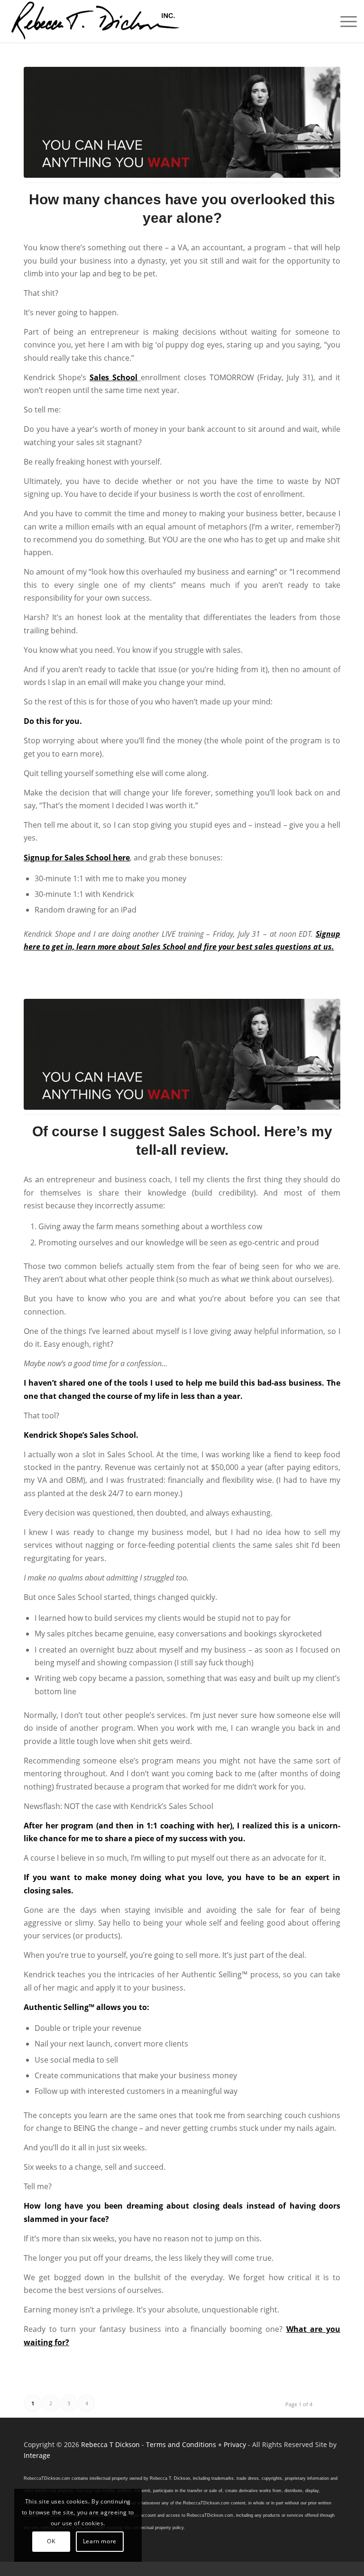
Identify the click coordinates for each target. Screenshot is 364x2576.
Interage (37, 2455)
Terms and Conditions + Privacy (196, 2444)
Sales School (114, 377)
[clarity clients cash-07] (182, 122)
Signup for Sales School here (77, 858)
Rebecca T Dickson (110, 2444)
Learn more (100, 2541)
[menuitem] (344, 21)
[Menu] (344, 21)
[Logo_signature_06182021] (96, 21)
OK (51, 2541)
